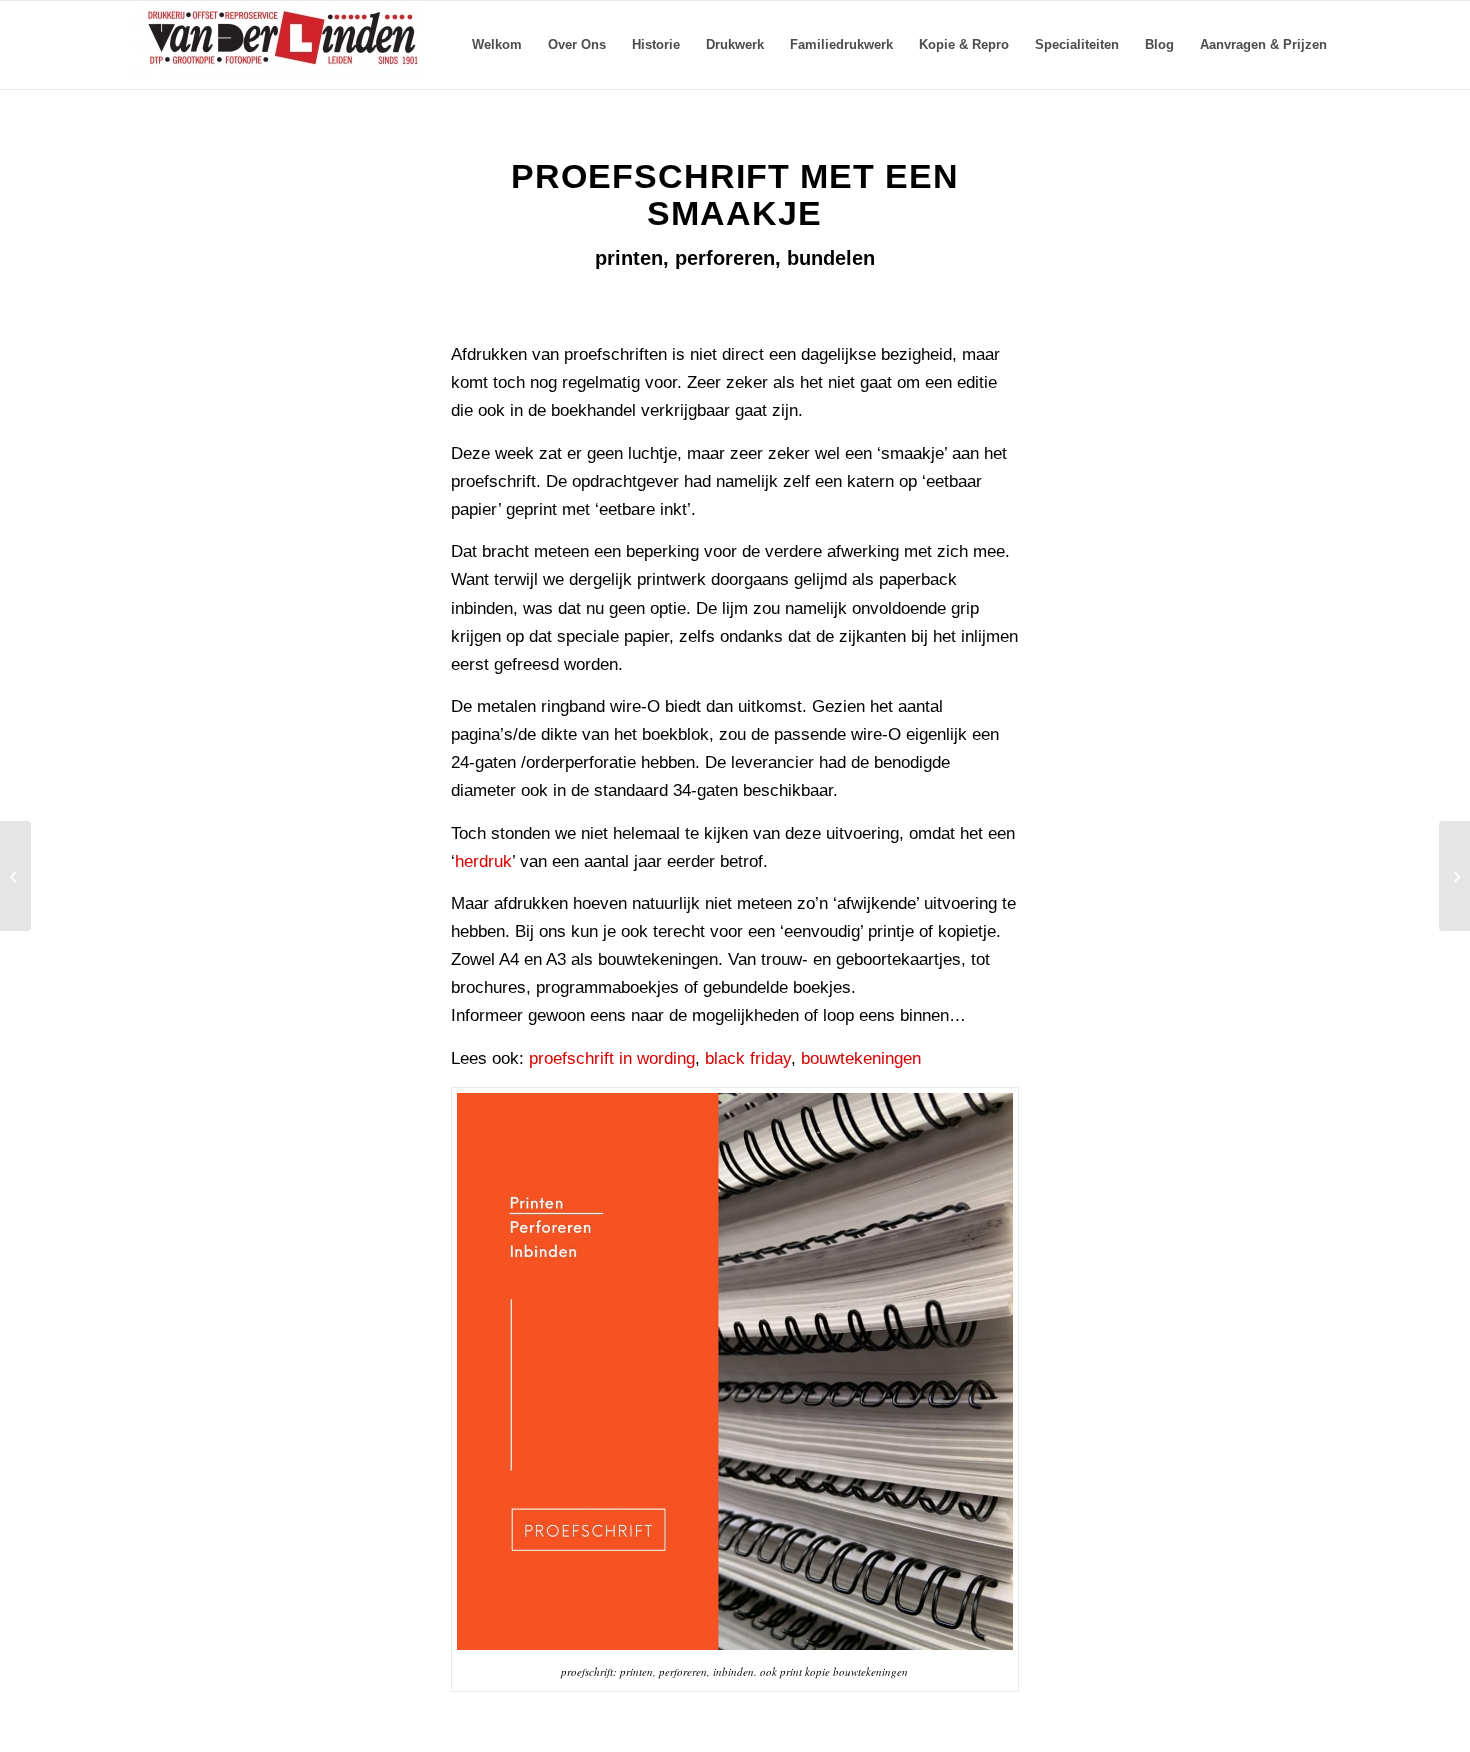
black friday (748, 1058)
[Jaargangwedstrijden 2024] (15, 876)
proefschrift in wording (612, 1058)
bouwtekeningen (861, 1058)
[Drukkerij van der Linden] (280, 45)
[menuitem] (497, 45)
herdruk (483, 861)
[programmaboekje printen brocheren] (1454, 876)
